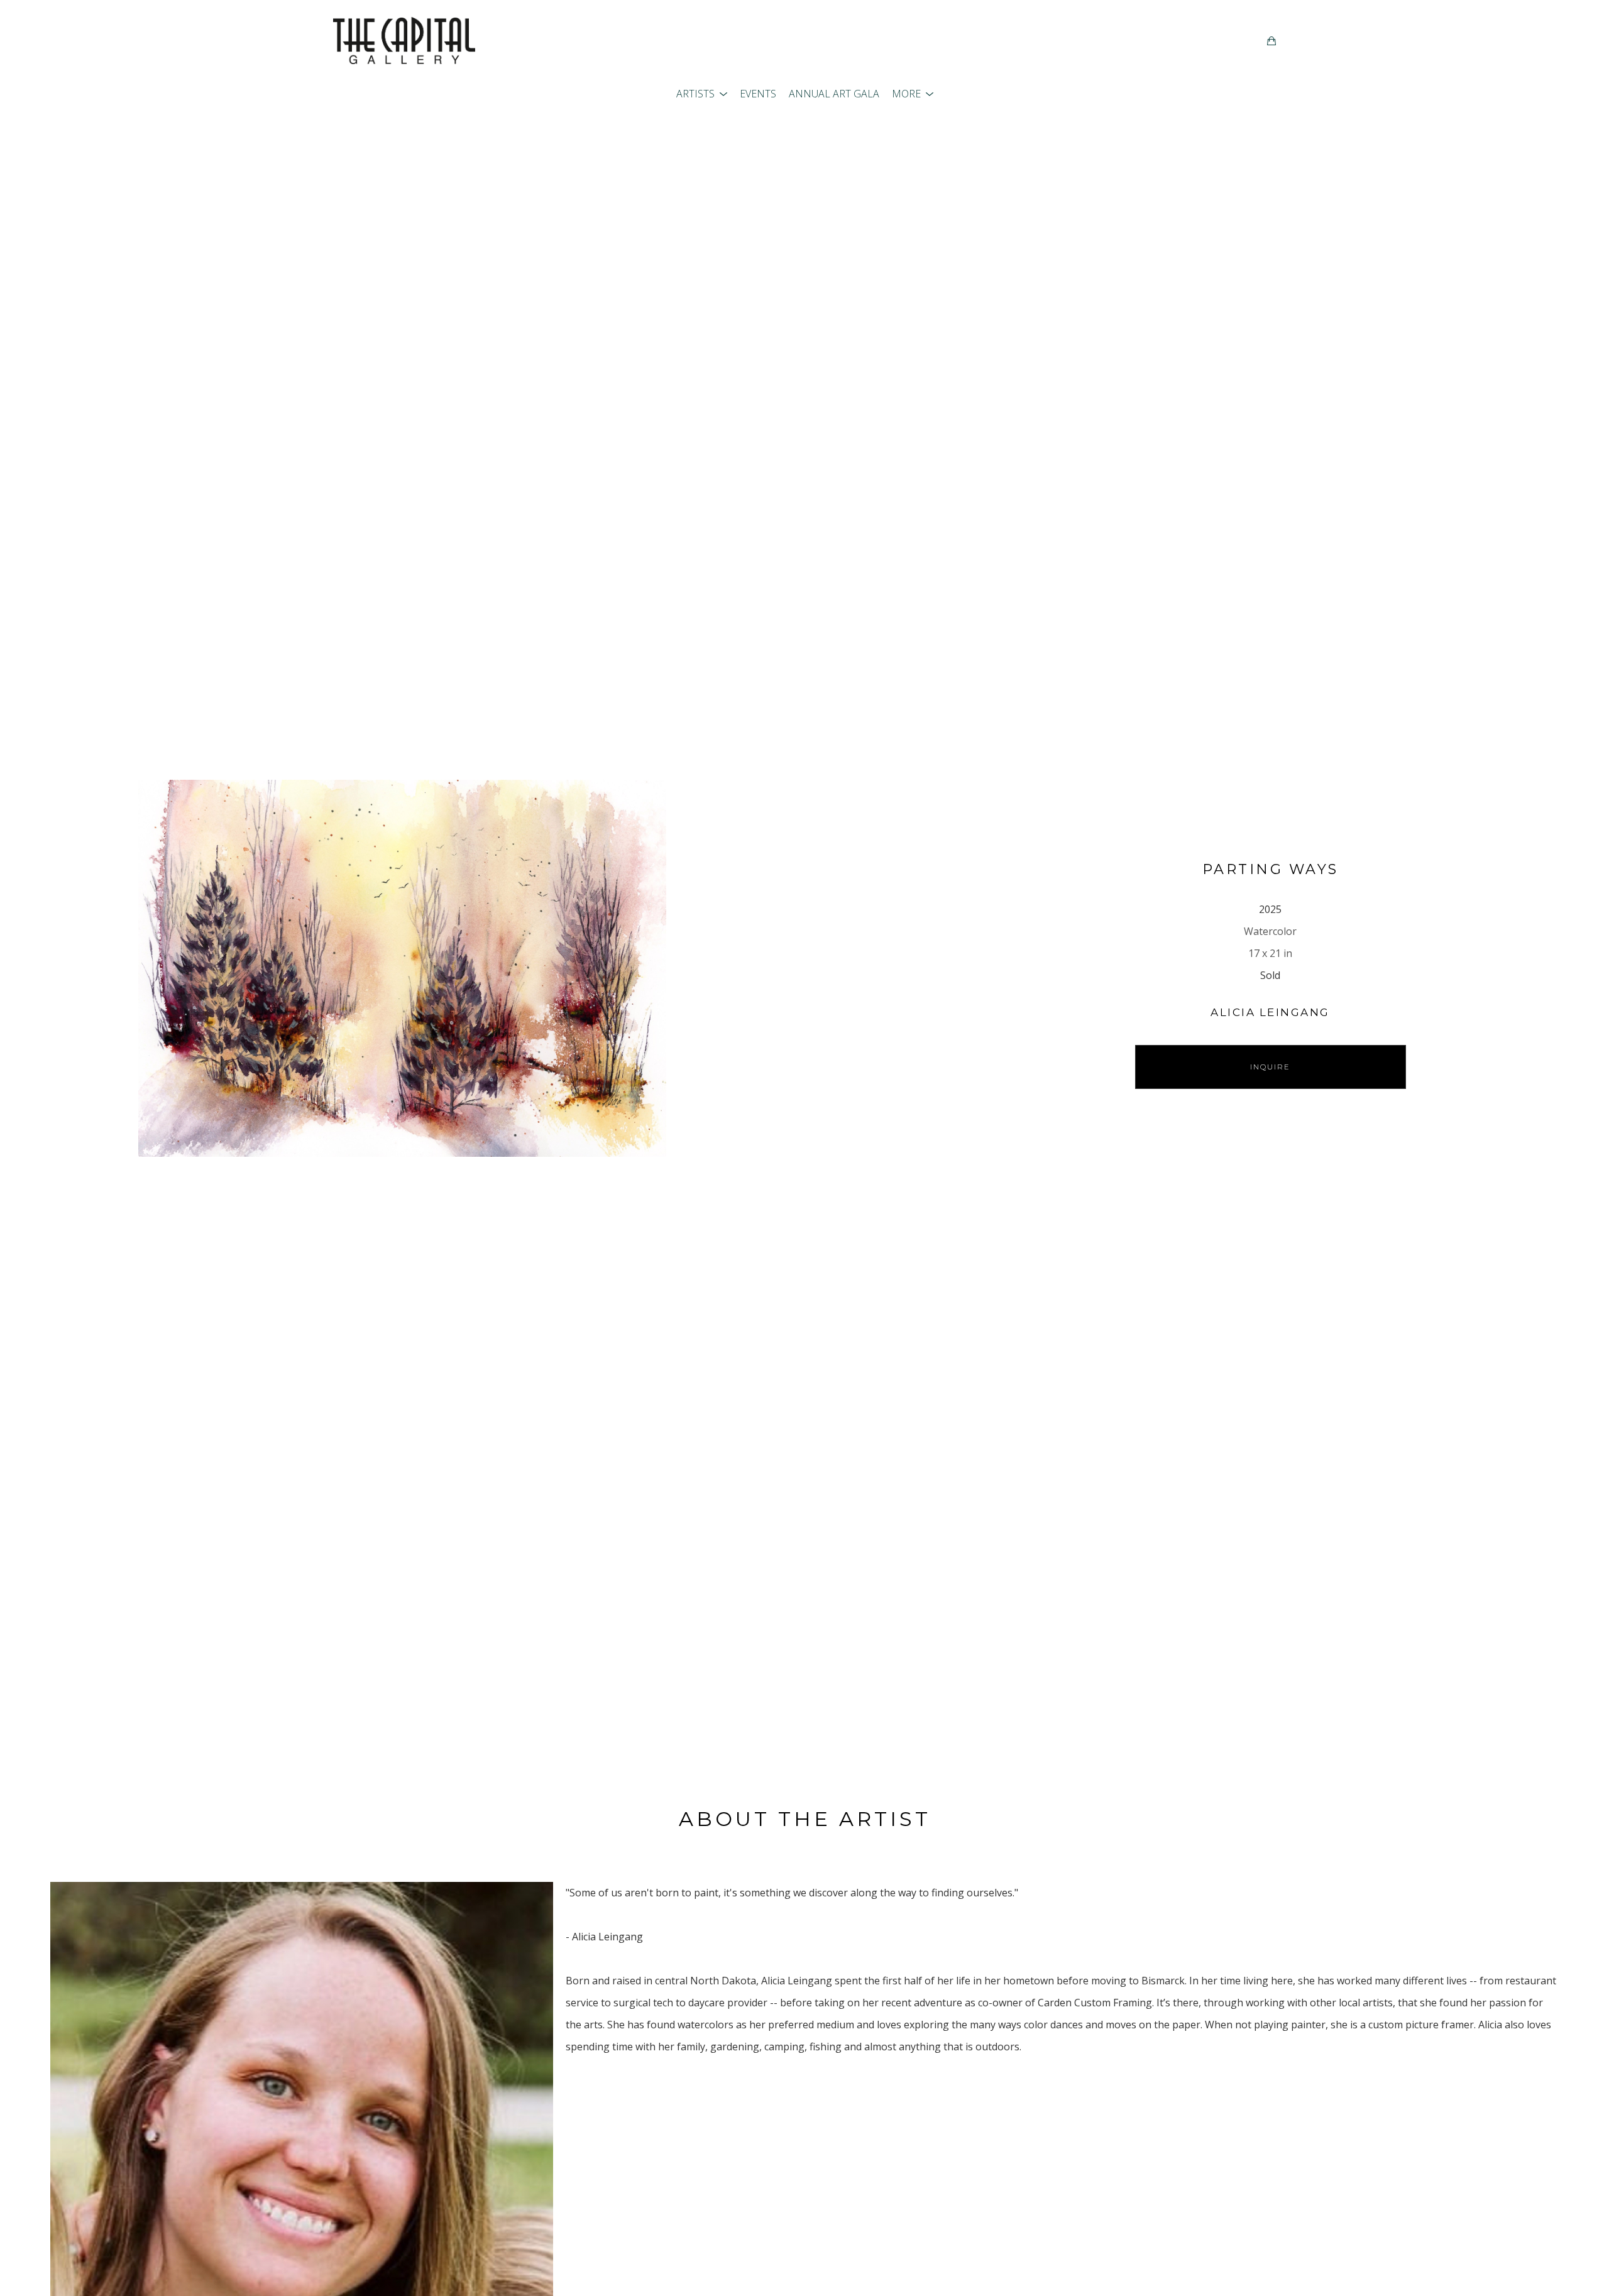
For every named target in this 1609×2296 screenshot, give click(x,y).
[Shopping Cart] (1271, 41)
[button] (702, 94)
